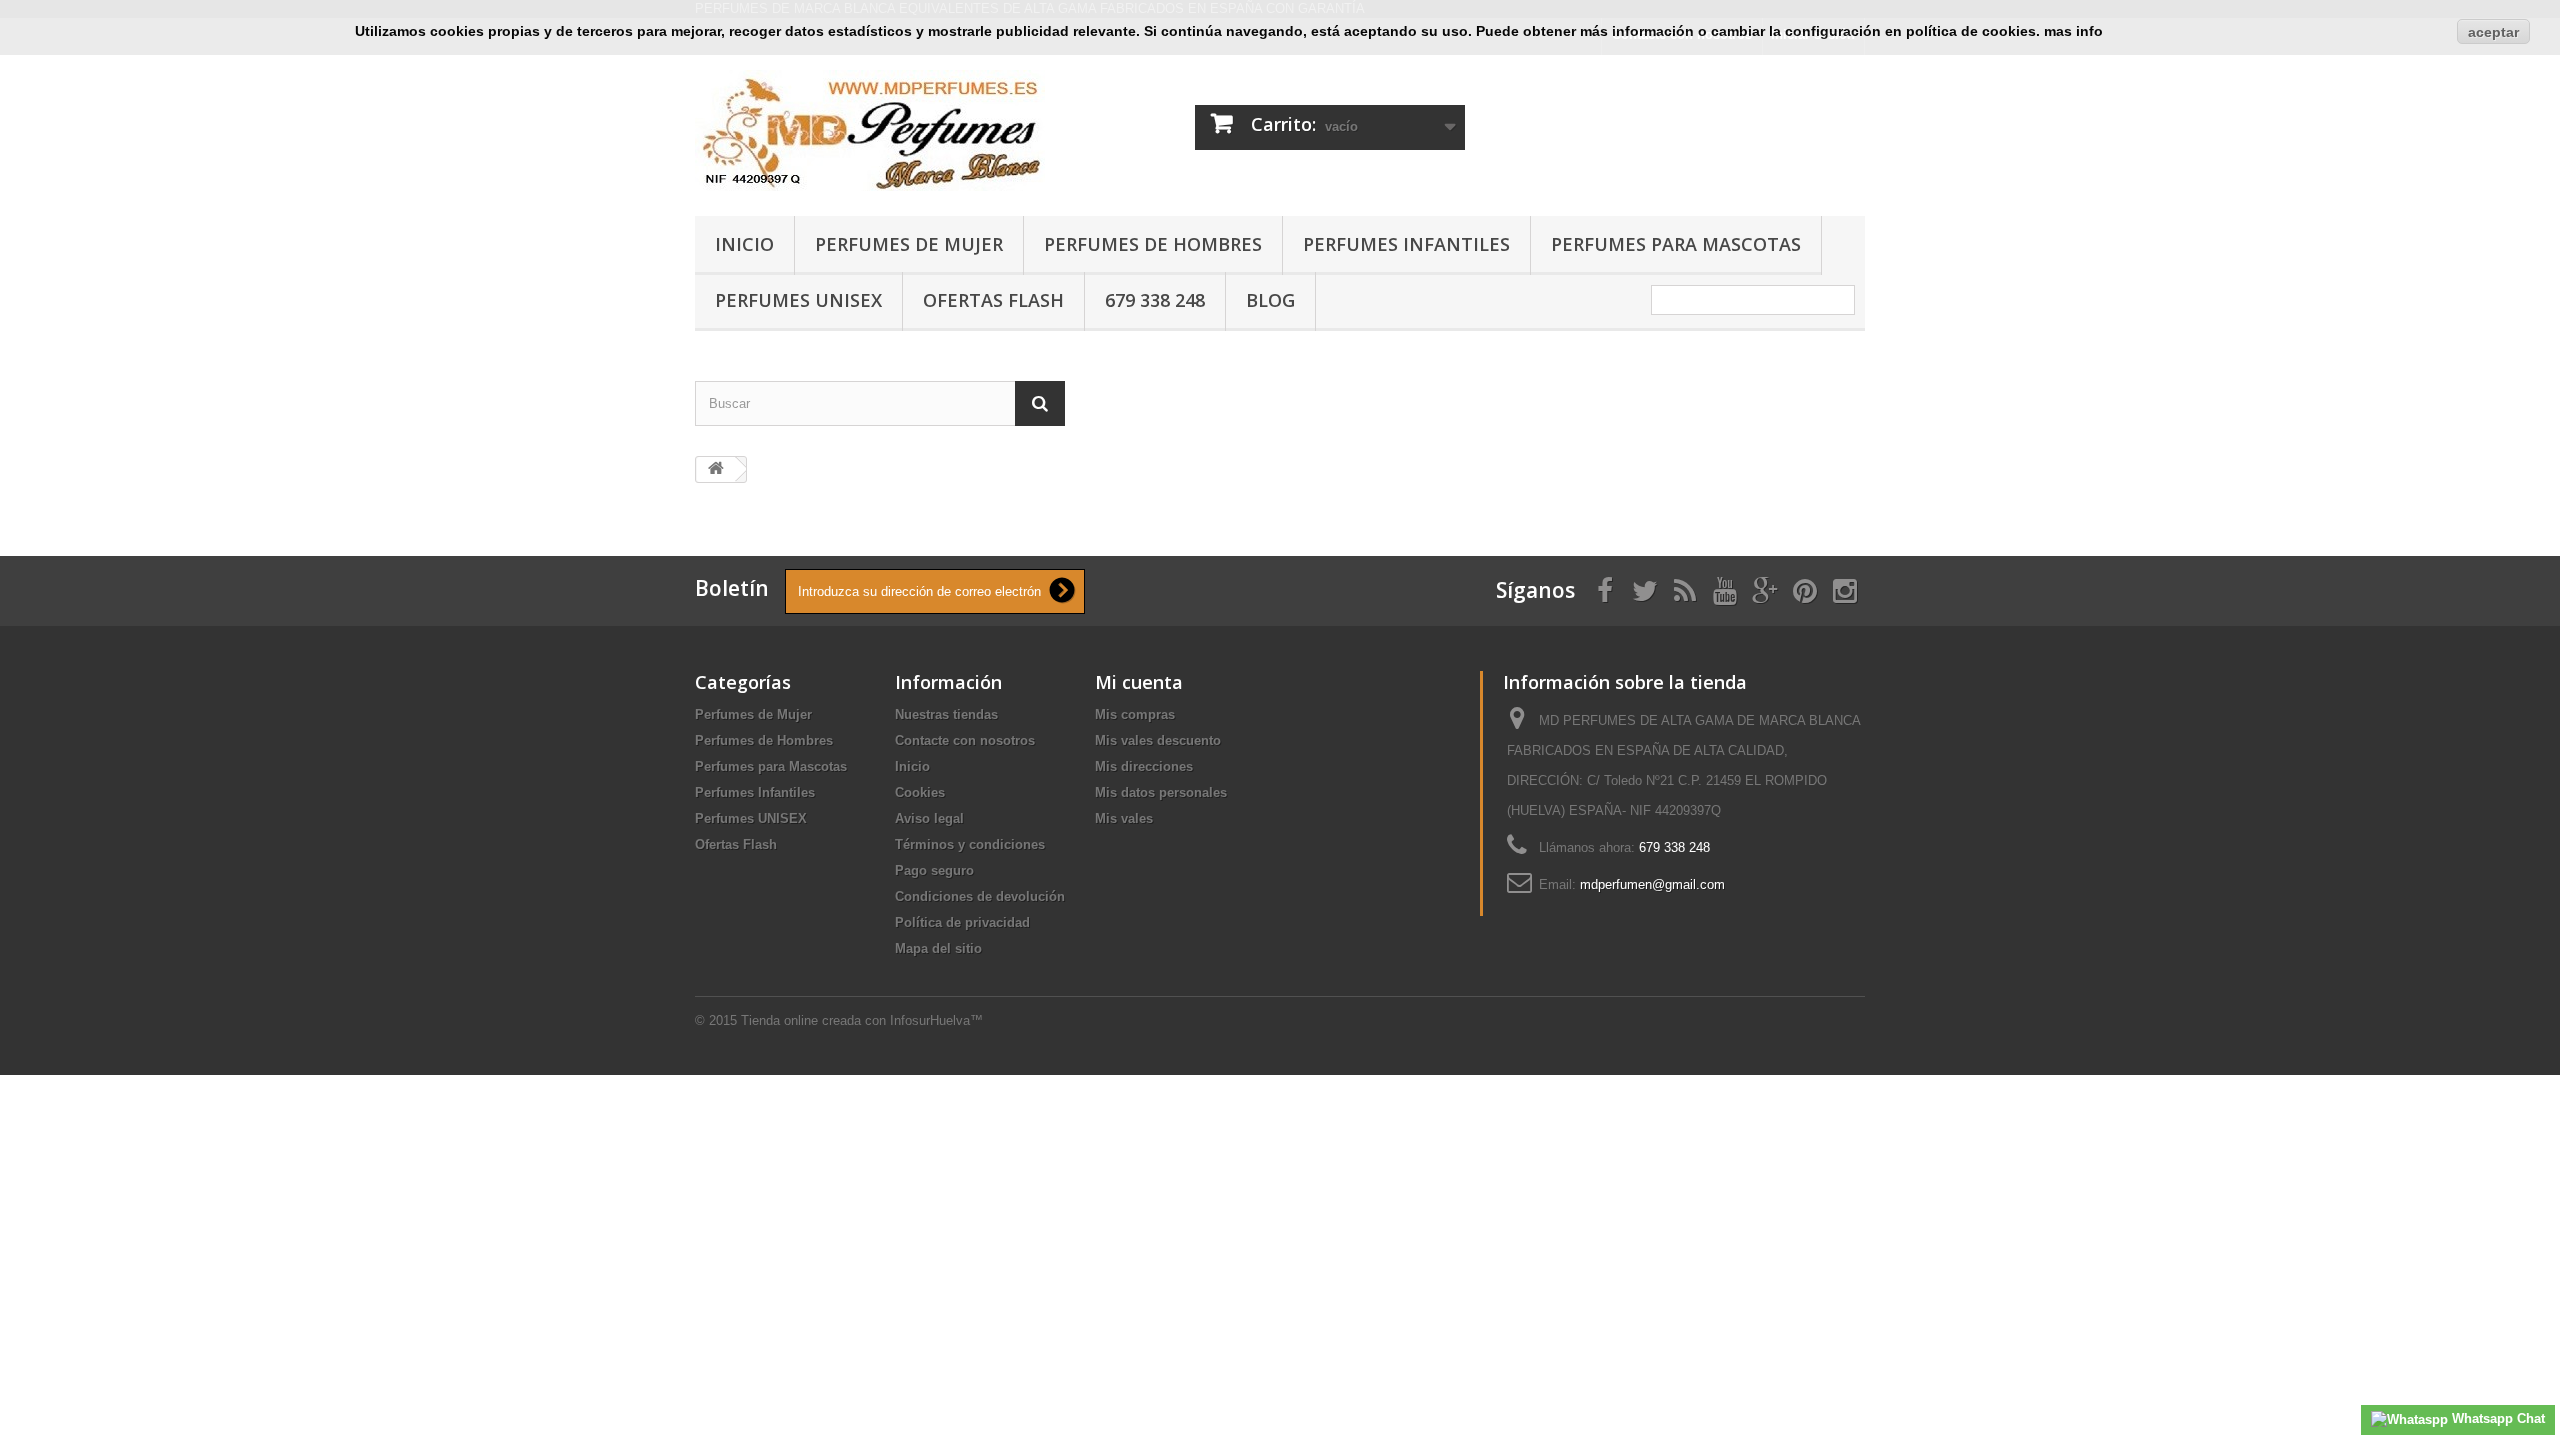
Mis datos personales (1161, 792)
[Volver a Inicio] (716, 469)
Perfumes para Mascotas (1676, 244)
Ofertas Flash (993, 300)
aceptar (2493, 32)
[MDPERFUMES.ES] (880, 130)
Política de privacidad (962, 922)
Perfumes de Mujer (909, 244)
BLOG (1270, 300)
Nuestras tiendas (946, 714)
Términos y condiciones (970, 844)
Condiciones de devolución (980, 896)
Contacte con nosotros (965, 740)
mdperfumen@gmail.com (1652, 884)
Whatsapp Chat (2496, 1418)
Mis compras (1135, 714)
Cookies (920, 792)
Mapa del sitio (938, 948)
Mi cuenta (1139, 682)
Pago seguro (934, 870)
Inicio (744, 244)
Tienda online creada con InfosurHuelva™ (862, 1020)
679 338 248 (1155, 300)
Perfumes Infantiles (1406, 244)
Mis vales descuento (1158, 740)
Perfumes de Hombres (1153, 244)
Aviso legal (929, 818)
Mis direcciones (1144, 766)
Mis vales (1124, 818)
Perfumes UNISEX (798, 300)
